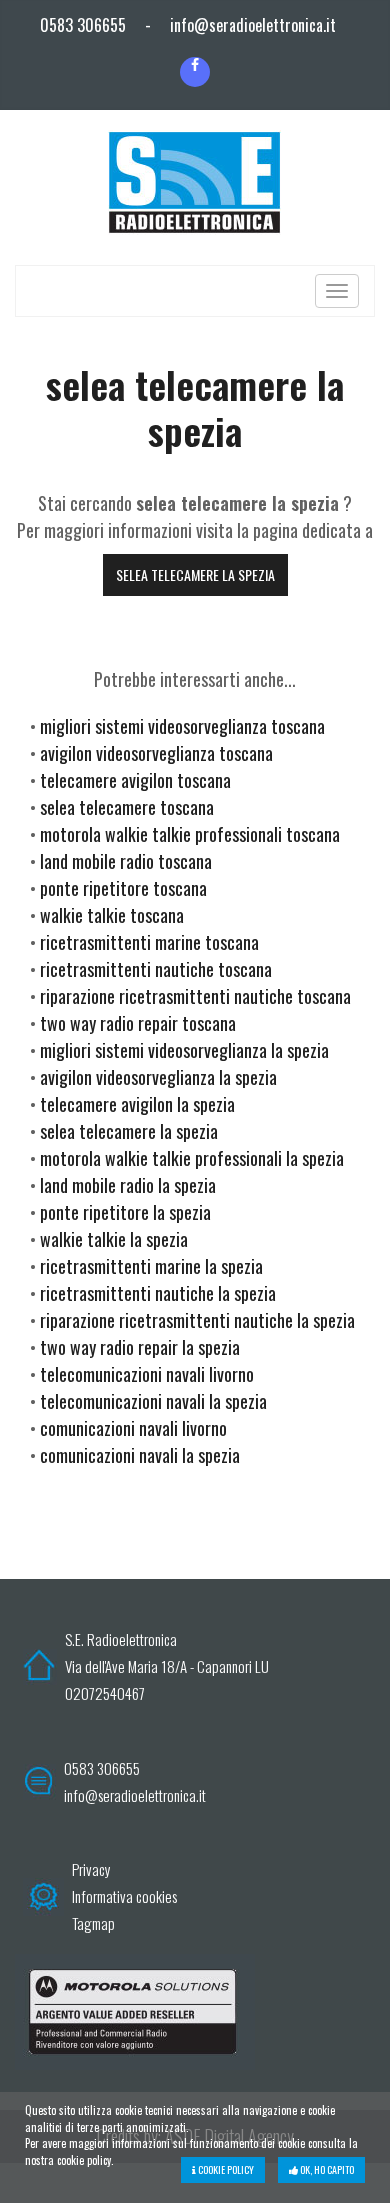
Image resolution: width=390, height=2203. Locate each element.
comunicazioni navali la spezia (140, 1455)
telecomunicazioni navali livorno (147, 1374)
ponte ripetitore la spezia (125, 1212)
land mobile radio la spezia (128, 1185)
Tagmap (93, 1923)
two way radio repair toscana (138, 1023)
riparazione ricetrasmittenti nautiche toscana (195, 996)
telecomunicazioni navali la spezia (153, 1401)
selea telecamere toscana (127, 807)
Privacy (91, 1869)
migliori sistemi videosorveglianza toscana (182, 726)
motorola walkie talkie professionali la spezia (192, 1158)
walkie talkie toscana (112, 915)
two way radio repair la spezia (140, 1347)
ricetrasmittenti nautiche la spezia (158, 1293)
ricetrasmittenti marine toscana (149, 942)
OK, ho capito (326, 2169)
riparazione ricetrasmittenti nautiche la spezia (197, 1320)
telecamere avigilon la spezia (137, 1104)
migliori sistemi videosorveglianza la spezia (184, 1050)
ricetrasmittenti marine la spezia (151, 1266)
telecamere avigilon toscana (135, 780)
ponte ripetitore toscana (123, 888)
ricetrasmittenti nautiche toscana (156, 969)
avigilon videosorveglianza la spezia (158, 1077)
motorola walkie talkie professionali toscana (190, 834)
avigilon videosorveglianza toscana (156, 753)
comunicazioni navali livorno (133, 1428)
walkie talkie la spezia (114, 1239)
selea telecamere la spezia (195, 574)
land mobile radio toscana (126, 861)
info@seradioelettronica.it (253, 25)
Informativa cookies (124, 1896)
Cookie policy (225, 2169)
